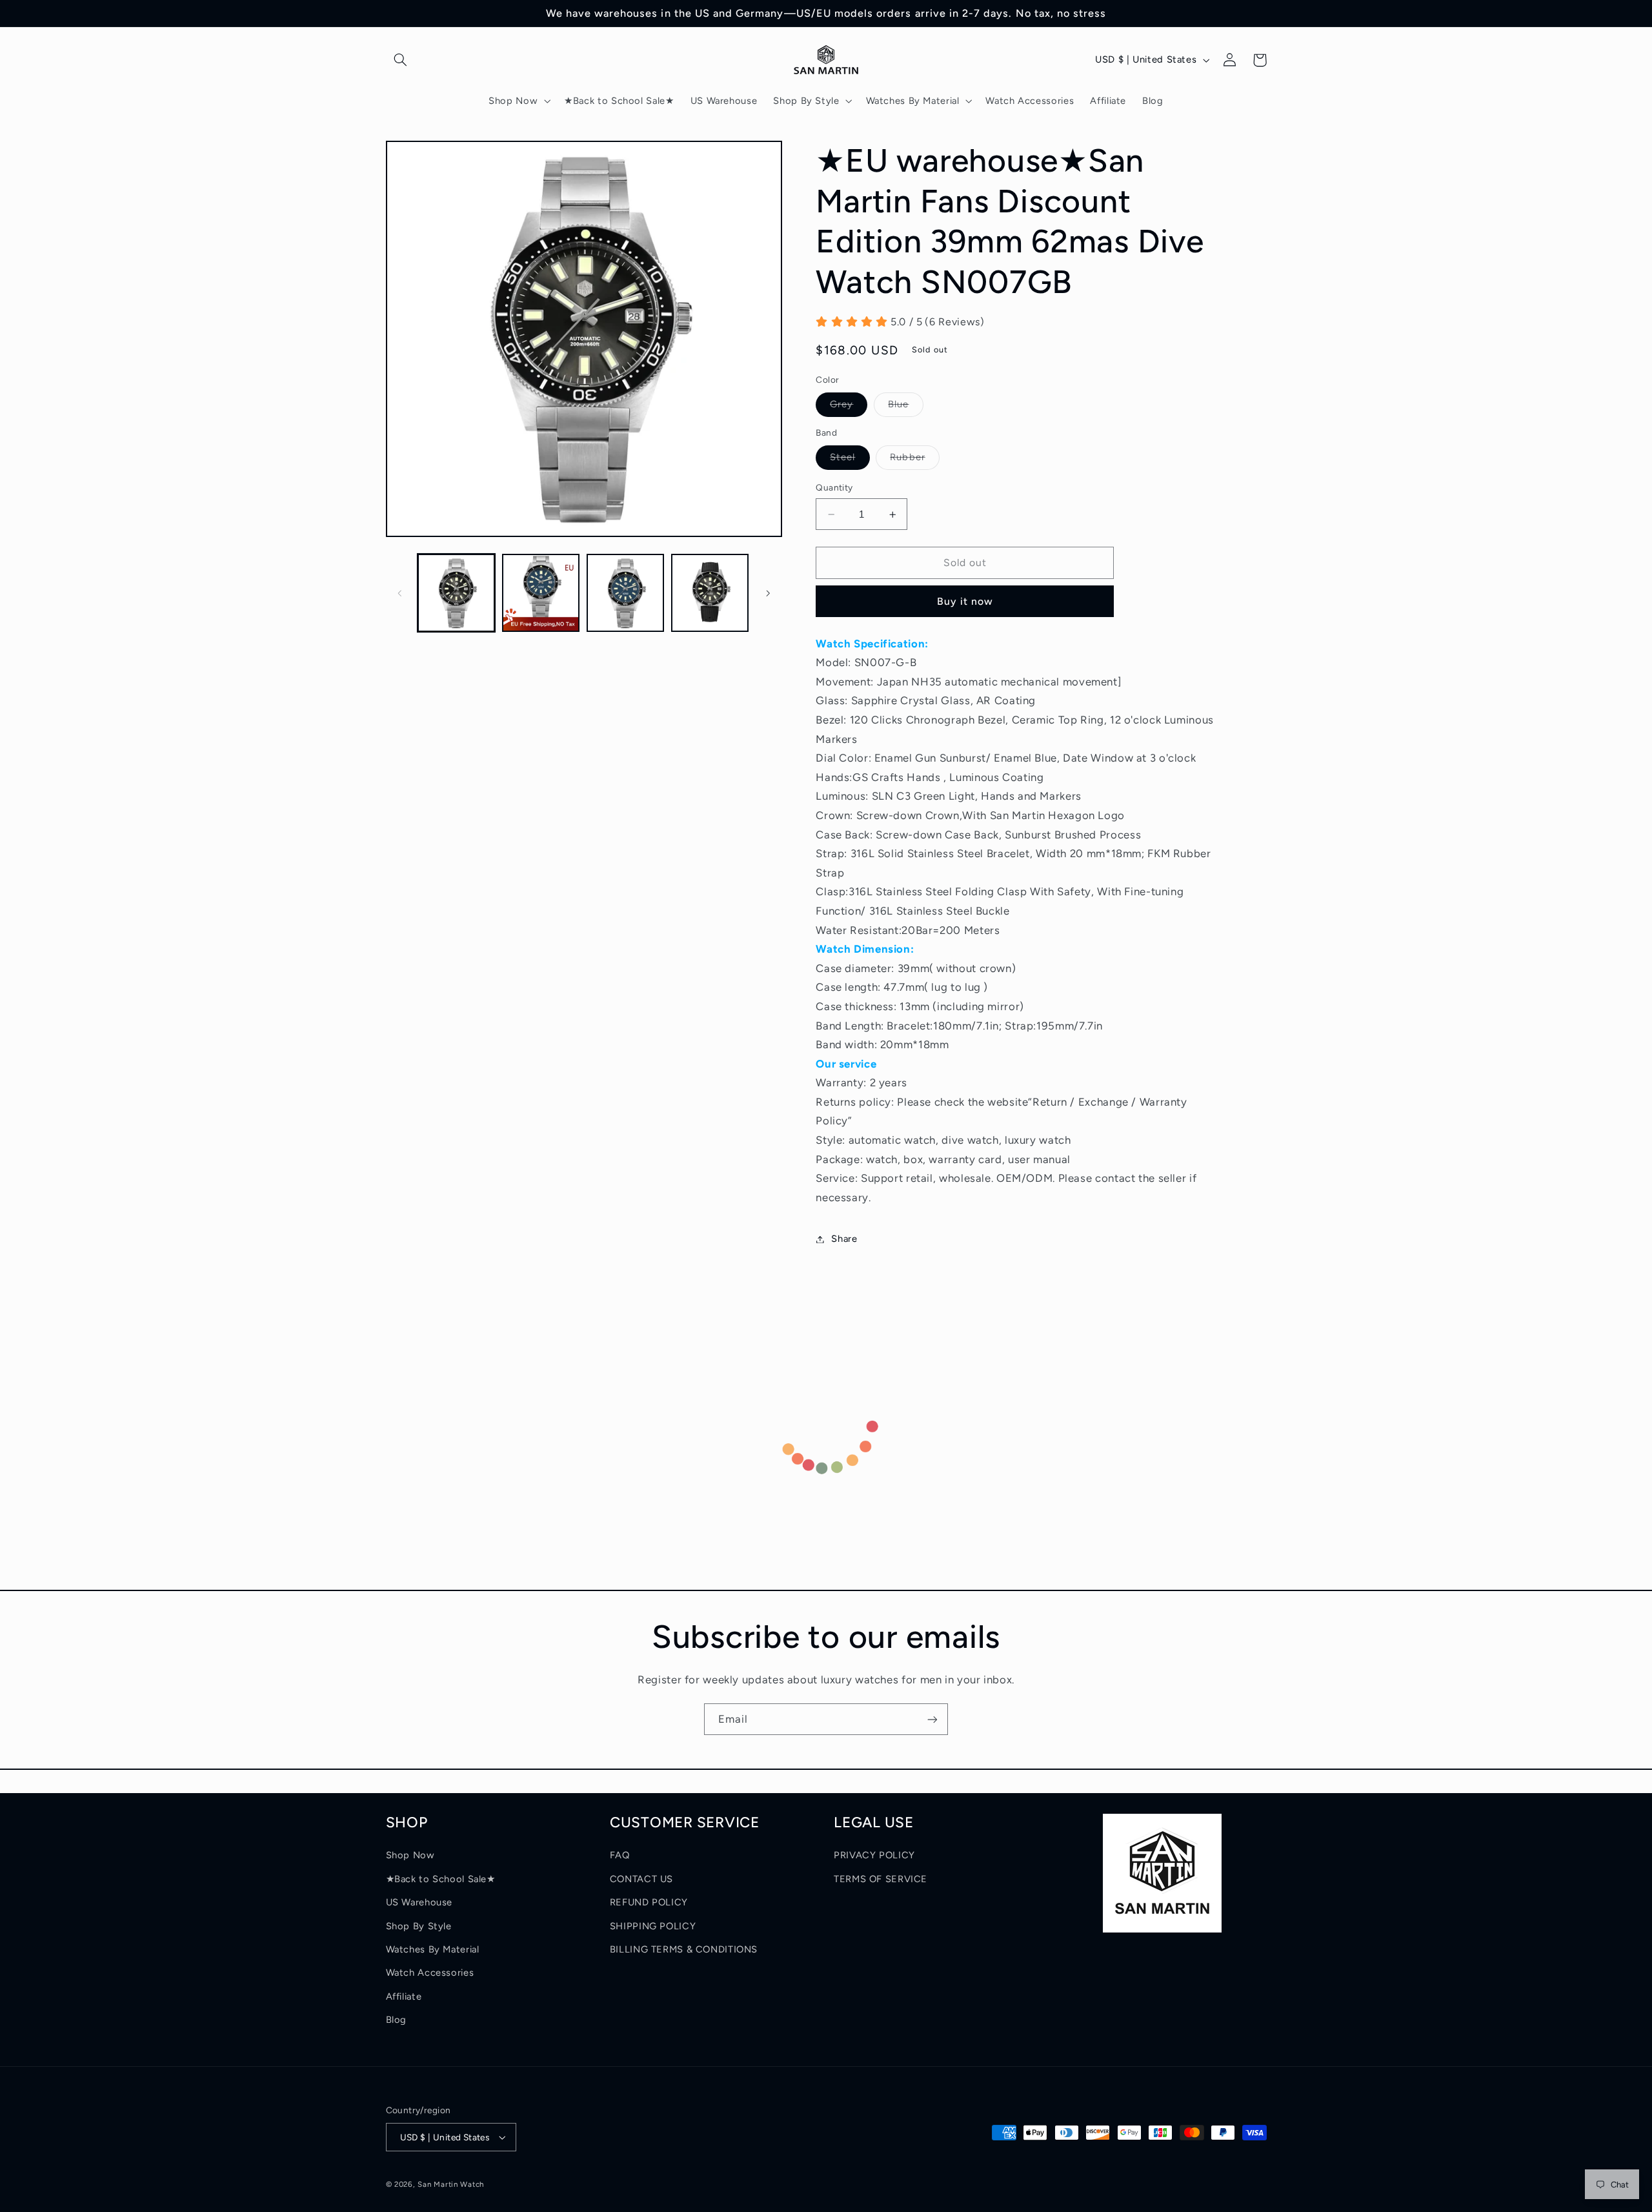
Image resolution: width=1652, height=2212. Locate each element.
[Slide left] (400, 593)
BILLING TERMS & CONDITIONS (684, 1949)
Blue (905, 408)
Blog (397, 2020)
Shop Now (410, 1855)
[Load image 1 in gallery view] (457, 594)
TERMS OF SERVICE (881, 1879)
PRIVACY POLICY (874, 1855)
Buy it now (965, 601)
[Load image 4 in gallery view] (710, 594)
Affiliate (404, 1996)
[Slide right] (768, 593)
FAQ (620, 1855)
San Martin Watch (451, 2184)
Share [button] (844, 1239)
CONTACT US (641, 1879)
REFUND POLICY (649, 1902)
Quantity (834, 488)
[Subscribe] (932, 1719)
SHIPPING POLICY (653, 1926)
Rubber (914, 461)
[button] (401, 60)
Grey (849, 408)
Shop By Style (419, 1926)
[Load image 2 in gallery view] (541, 594)
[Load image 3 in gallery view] (626, 594)
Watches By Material (433, 1949)
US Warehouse (419, 1902)
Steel (850, 461)
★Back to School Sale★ (441, 1879)
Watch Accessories (430, 1973)
